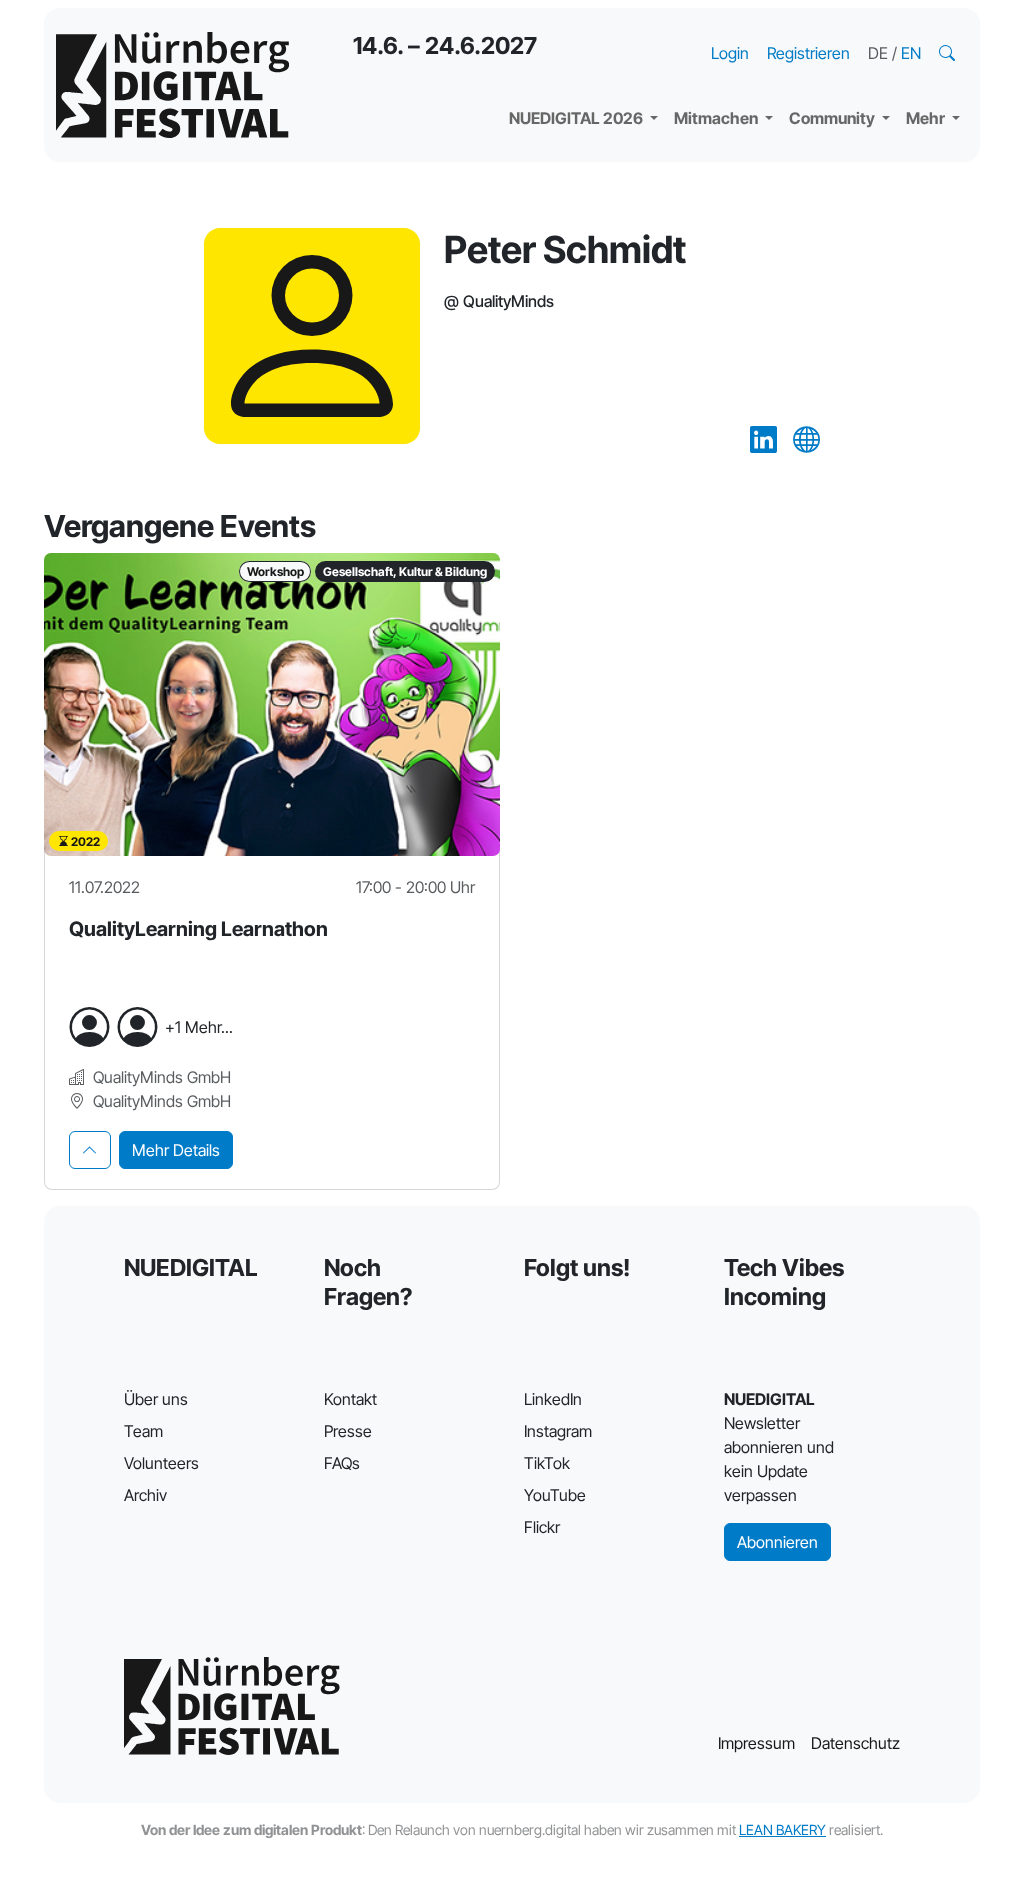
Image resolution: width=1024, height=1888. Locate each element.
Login (730, 53)
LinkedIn (553, 1399)
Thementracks (579, 30)
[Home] (172, 85)
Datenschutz (855, 1743)
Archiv (145, 1495)
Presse (348, 1431)
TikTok (547, 1463)
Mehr (927, 118)
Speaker (556, 70)
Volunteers (161, 1463)
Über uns (156, 1399)
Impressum (756, 1743)
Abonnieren (777, 1542)
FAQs (342, 1463)
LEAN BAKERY (782, 1829)
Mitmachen (717, 118)
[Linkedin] (763, 440)
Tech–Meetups (860, 30)
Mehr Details (176, 1150)
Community (833, 118)
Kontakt (350, 1399)
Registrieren (808, 53)
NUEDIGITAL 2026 (577, 118)
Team (143, 1431)
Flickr (542, 1527)
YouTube (555, 1495)
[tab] (90, 1150)
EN (911, 53)
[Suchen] (949, 53)
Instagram (558, 1431)
